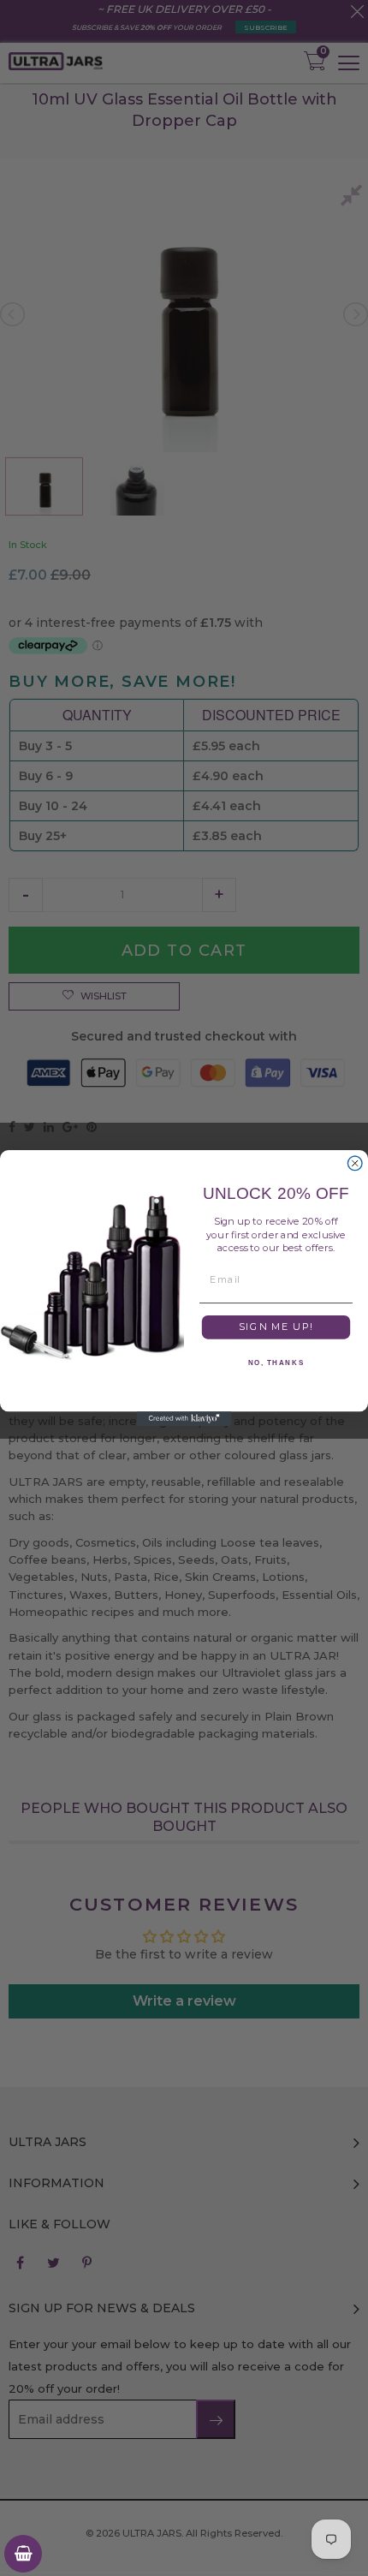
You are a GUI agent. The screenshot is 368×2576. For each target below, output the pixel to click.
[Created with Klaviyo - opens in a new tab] (184, 1419)
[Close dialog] (355, 1163)
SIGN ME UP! (276, 1327)
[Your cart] (23, 2554)
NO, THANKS (276, 1363)
